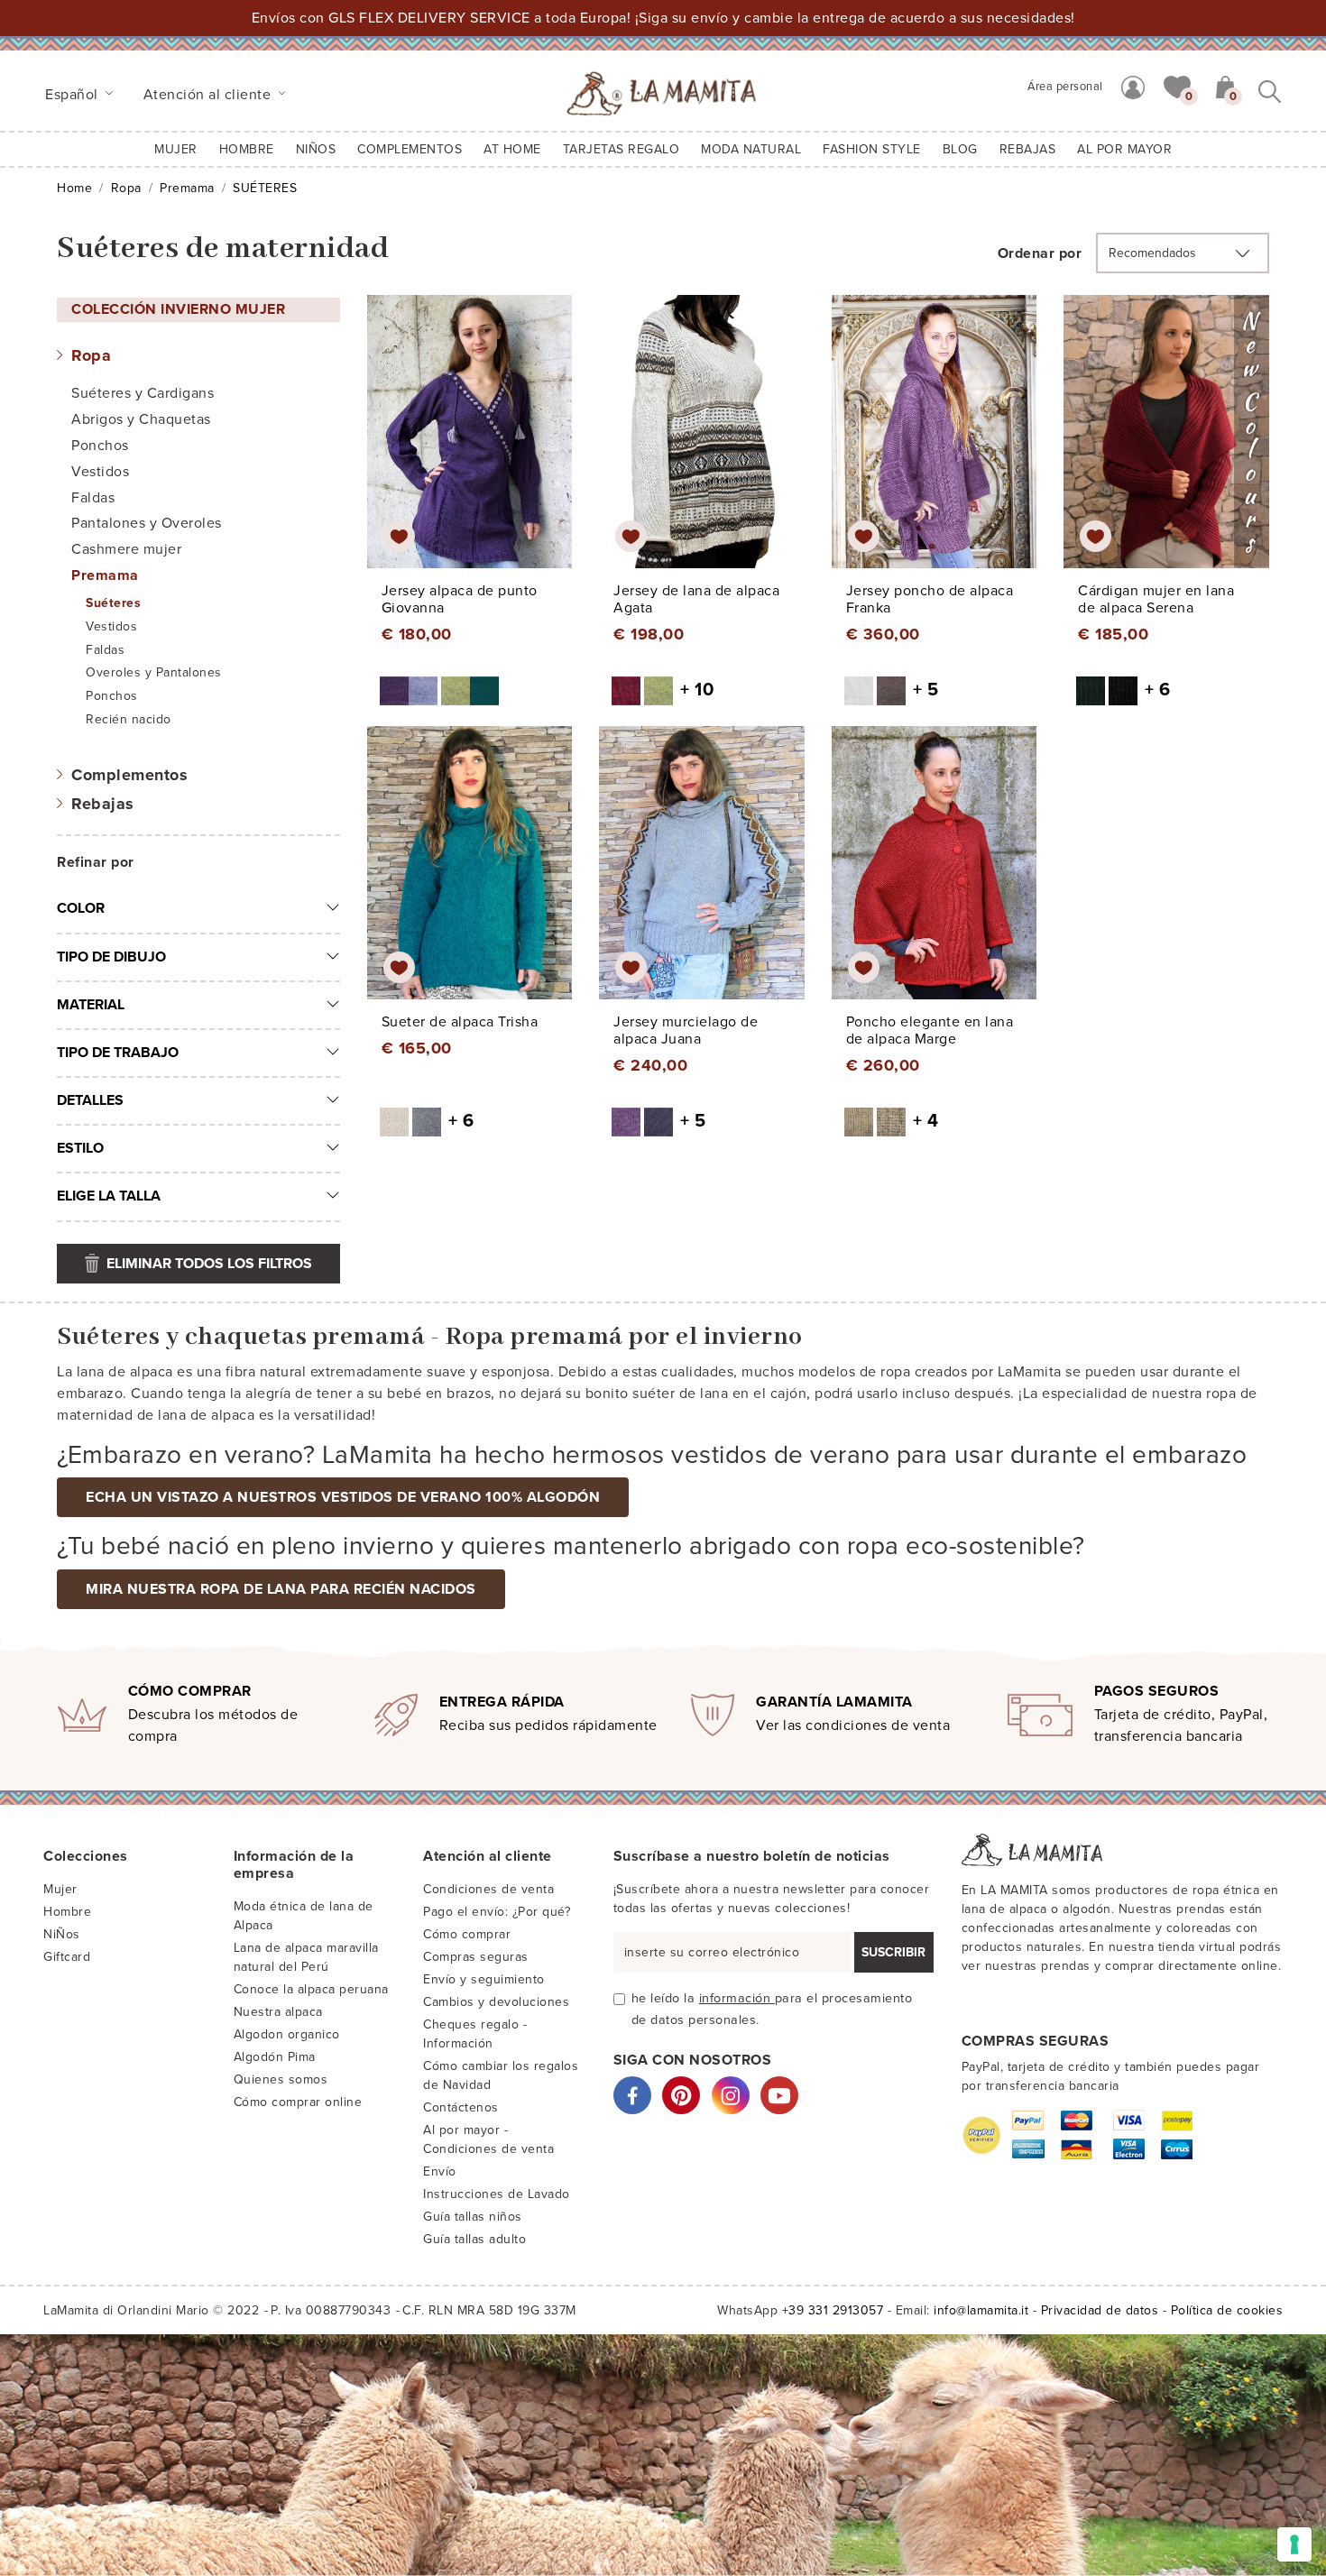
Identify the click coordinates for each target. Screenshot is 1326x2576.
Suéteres (113, 603)
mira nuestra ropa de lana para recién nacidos (281, 1589)
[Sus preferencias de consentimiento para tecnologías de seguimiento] (1294, 2544)
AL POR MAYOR (1124, 149)
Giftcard (67, 1957)
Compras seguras (476, 1957)
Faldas (93, 498)
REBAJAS (1028, 149)
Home (74, 188)
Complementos (129, 775)
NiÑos (62, 1934)
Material (91, 1005)
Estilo (80, 1148)
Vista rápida (474, 448)
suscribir (893, 1952)
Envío (440, 2171)
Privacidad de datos (1100, 2310)
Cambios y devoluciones (496, 2002)
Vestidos (100, 472)
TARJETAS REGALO (622, 149)
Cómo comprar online (298, 2102)
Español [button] (74, 95)
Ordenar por (1040, 253)
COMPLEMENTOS (410, 149)
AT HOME (512, 149)
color (81, 908)
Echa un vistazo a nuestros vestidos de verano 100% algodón (343, 1497)
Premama (187, 188)
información (737, 1998)
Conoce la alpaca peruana (311, 1989)
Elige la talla (109, 1196)
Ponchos (100, 446)
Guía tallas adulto (474, 2239)
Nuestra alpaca (278, 2012)
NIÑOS (316, 149)
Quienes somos (281, 2079)
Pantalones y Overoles (147, 523)
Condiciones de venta (488, 1889)
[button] (1177, 86)
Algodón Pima (275, 2057)
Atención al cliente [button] (209, 95)
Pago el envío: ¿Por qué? (497, 1912)
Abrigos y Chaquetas (141, 419)
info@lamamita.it (981, 2310)
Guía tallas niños (473, 2217)
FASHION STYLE (872, 149)
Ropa (126, 188)
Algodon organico (287, 2034)
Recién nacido (129, 719)
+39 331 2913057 (833, 2310)
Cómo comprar (467, 1934)
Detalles (90, 1100)
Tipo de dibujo (111, 957)
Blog (960, 149)
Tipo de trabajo (118, 1053)
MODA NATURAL (751, 149)
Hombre (247, 149)
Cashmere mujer (126, 549)
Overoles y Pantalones (154, 672)
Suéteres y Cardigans (143, 393)
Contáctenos (461, 2107)
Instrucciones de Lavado (497, 2194)
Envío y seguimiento (484, 1979)
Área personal (1065, 87)
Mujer (176, 149)
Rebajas (103, 804)
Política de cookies (1227, 2310)
